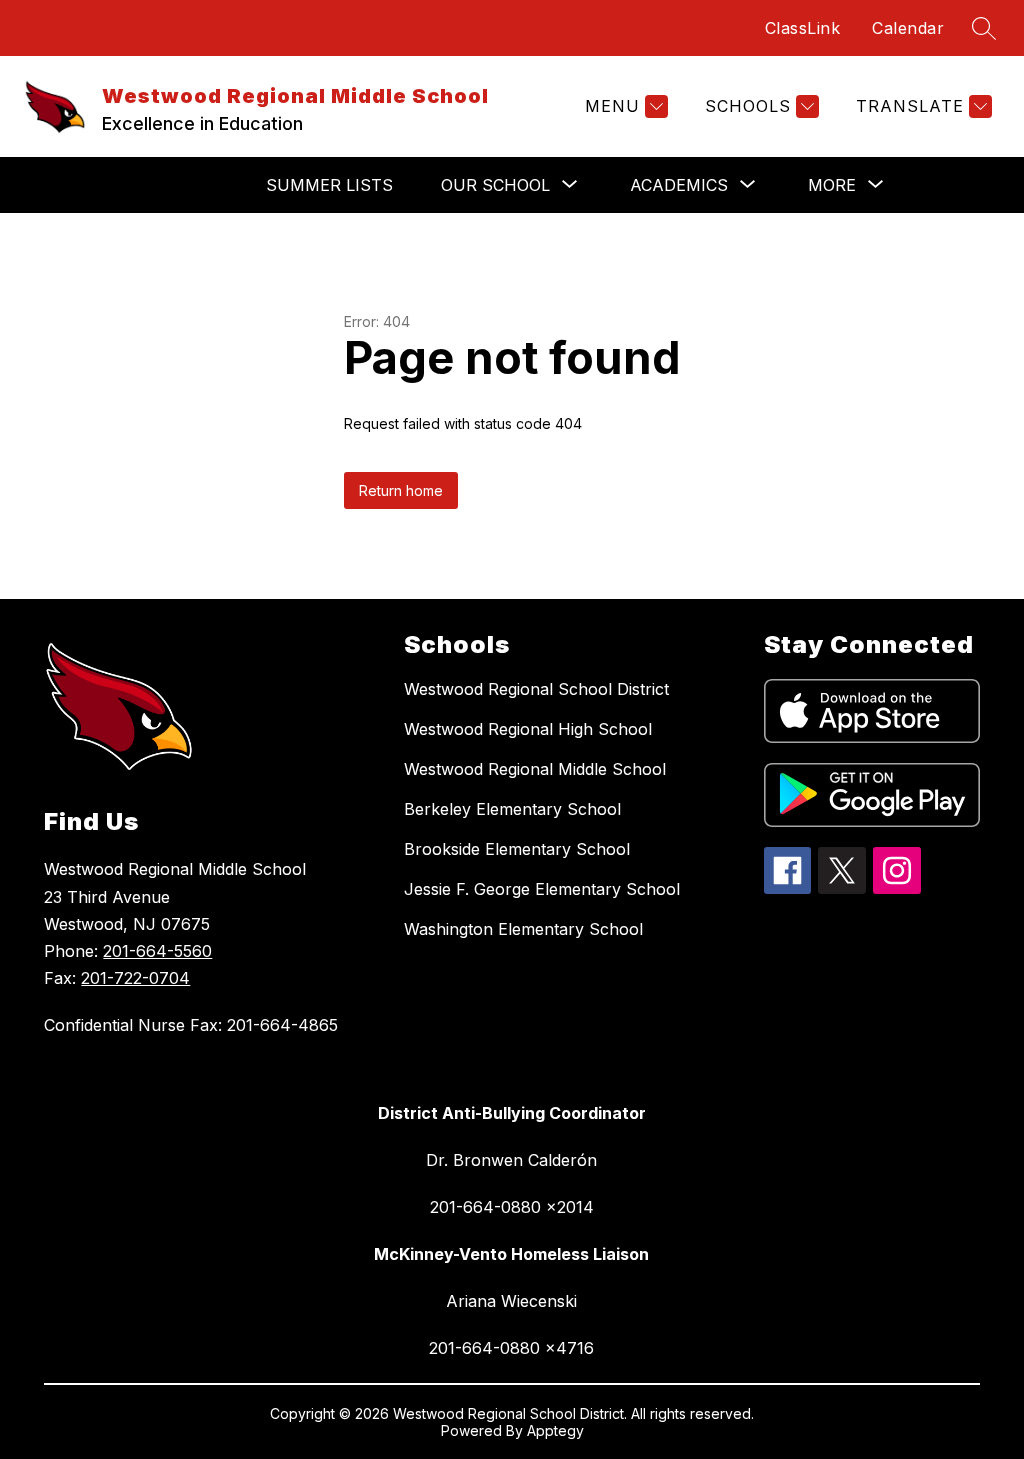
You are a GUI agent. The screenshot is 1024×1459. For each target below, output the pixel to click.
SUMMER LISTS (329, 185)
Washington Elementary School (523, 929)
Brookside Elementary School (517, 849)
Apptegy (555, 1430)
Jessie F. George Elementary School (542, 889)
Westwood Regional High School (528, 729)
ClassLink (803, 28)
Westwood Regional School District (536, 689)
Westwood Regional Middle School (535, 769)
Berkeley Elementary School (512, 809)
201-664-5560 (157, 951)
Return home (401, 490)
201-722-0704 (135, 978)
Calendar (908, 28)
